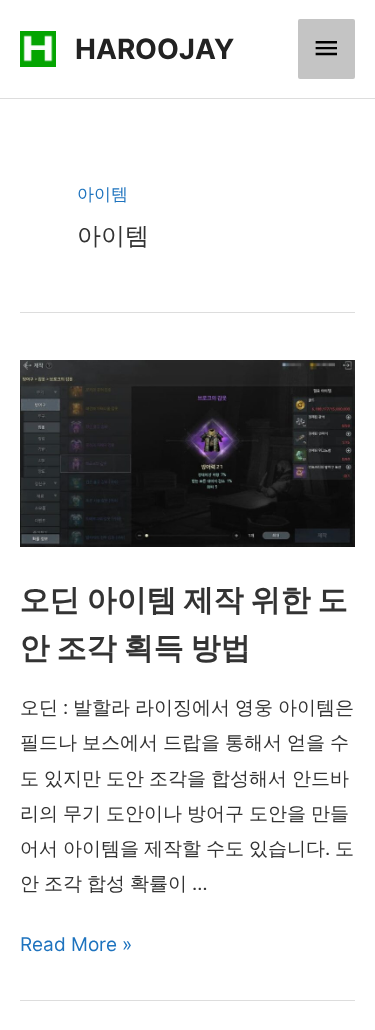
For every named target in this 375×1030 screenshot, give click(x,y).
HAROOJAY (154, 49)
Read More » (76, 944)
